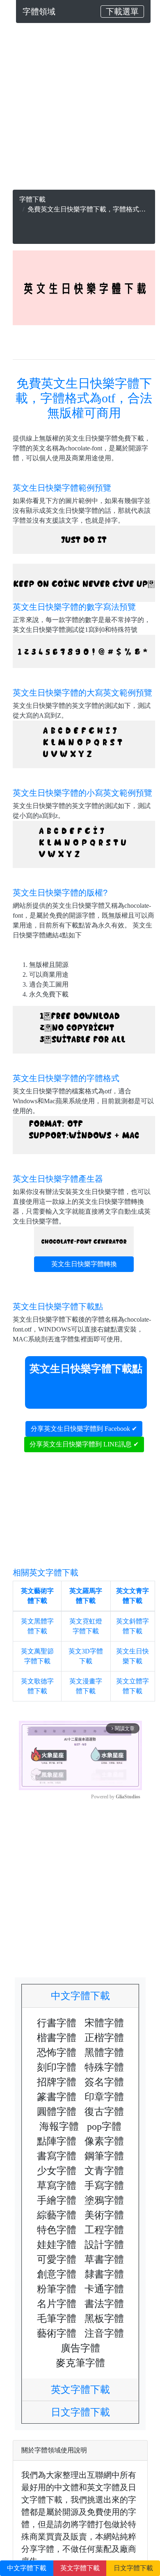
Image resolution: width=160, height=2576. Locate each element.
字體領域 (39, 11)
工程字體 (104, 2230)
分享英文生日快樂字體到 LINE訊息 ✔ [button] (84, 1444)
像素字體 (104, 2141)
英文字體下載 (85, 2390)
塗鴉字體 (104, 2200)
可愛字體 (57, 2259)
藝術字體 (57, 2333)
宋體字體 (104, 2023)
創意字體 (57, 2274)
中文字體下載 (85, 1996)
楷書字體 (57, 2038)
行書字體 (57, 2023)
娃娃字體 (57, 2245)
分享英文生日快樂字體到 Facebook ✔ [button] (84, 1429)
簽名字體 (104, 2082)
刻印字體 (57, 2067)
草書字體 (104, 2259)
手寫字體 (104, 2186)
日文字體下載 (85, 2412)
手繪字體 (57, 2200)
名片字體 (57, 2304)
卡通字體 (104, 2289)
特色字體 (57, 2230)
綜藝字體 (57, 2215)
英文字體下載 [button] (80, 2568)
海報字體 (59, 2126)
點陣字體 (57, 2141)
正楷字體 (104, 2038)
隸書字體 (104, 2274)
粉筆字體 (57, 2289)
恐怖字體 (57, 2053)
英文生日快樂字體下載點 (86, 1369)
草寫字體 (57, 2186)
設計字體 (104, 2245)
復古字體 (104, 2112)
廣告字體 (80, 2348)
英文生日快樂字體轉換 (84, 1264)
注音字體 (104, 2333)
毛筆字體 (57, 2319)
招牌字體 (57, 2082)
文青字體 (104, 2171)
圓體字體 (57, 2112)
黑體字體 (104, 2053)
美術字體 (104, 2215)
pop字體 (104, 2126)
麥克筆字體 (80, 2363)
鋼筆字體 (104, 2156)
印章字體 (104, 2097)
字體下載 (32, 199)
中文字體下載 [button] (27, 2568)
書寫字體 (57, 2156)
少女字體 (57, 2171)
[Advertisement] (80, 110)
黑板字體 (104, 2319)
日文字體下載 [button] (133, 2568)
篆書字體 (57, 2097)
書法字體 (104, 2304)
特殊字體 (104, 2067)
